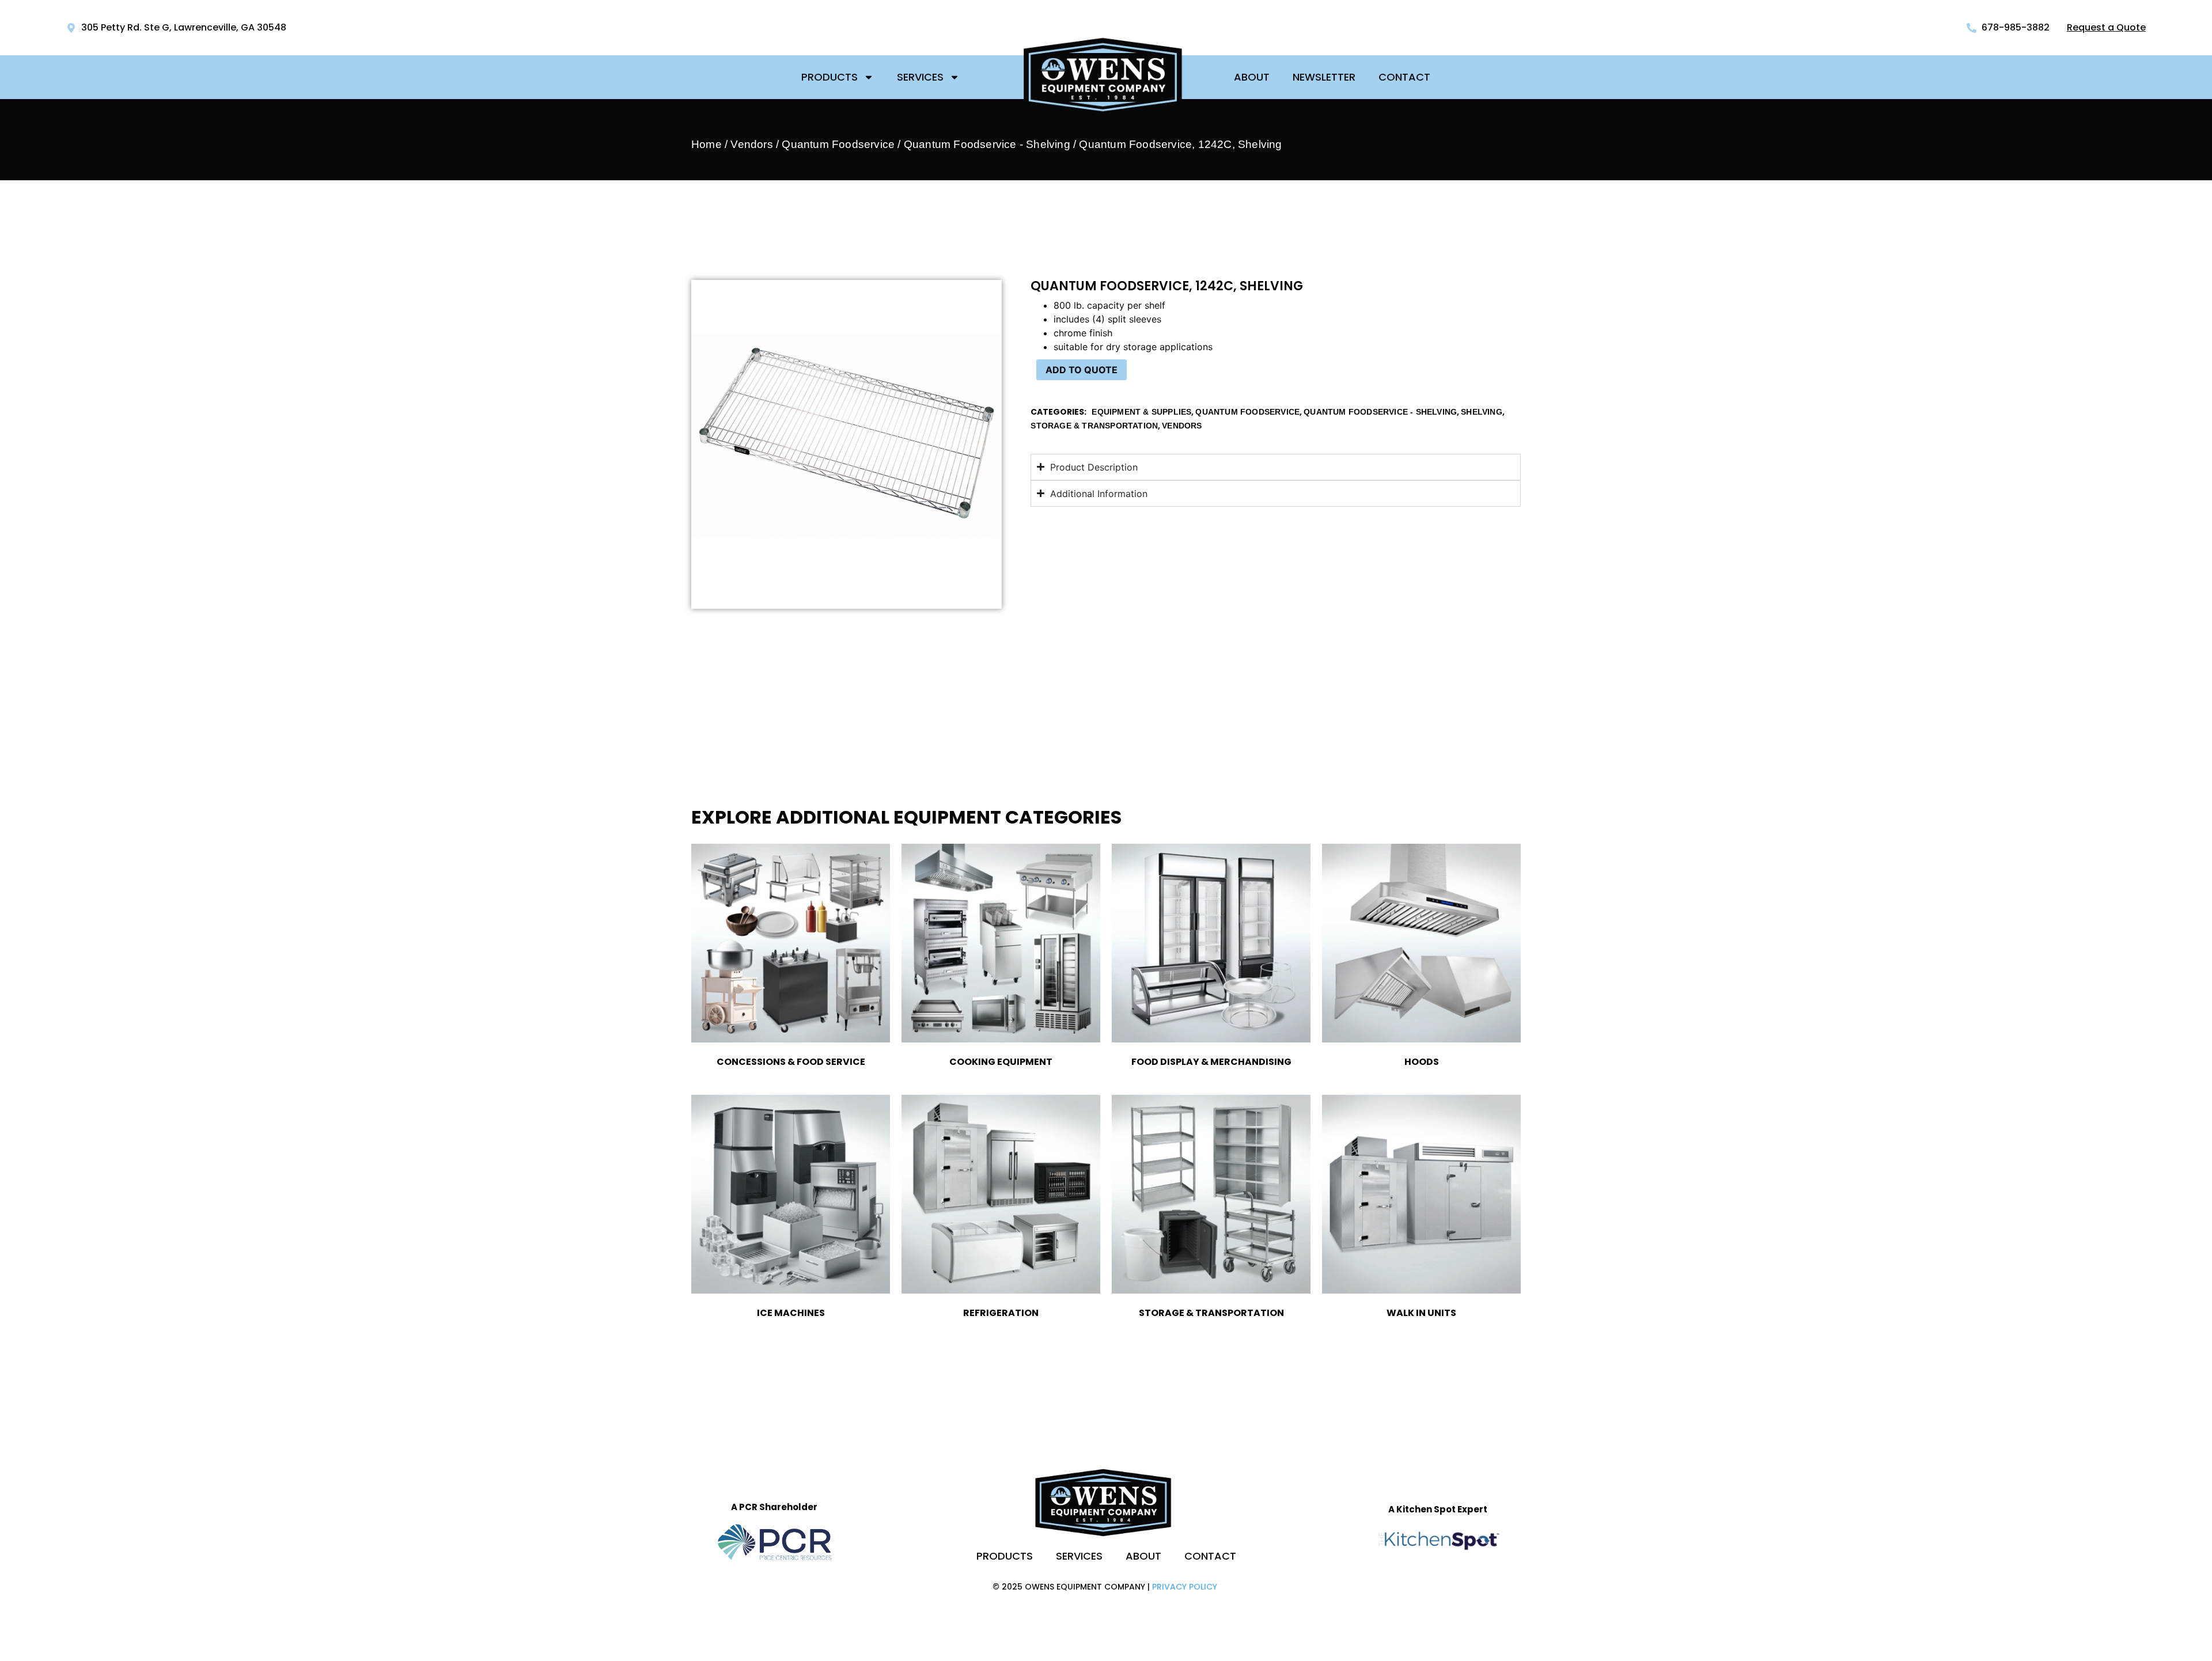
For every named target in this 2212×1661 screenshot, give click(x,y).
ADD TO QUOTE (1082, 370)
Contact (1404, 77)
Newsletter (1324, 77)
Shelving (1482, 412)
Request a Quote (2106, 27)
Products (829, 77)
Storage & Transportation (1094, 426)
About (1252, 77)
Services (920, 77)
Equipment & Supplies (1141, 412)
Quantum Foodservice (838, 144)
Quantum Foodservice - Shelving (987, 144)
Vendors (751, 144)
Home (707, 144)
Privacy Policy (1185, 1587)
